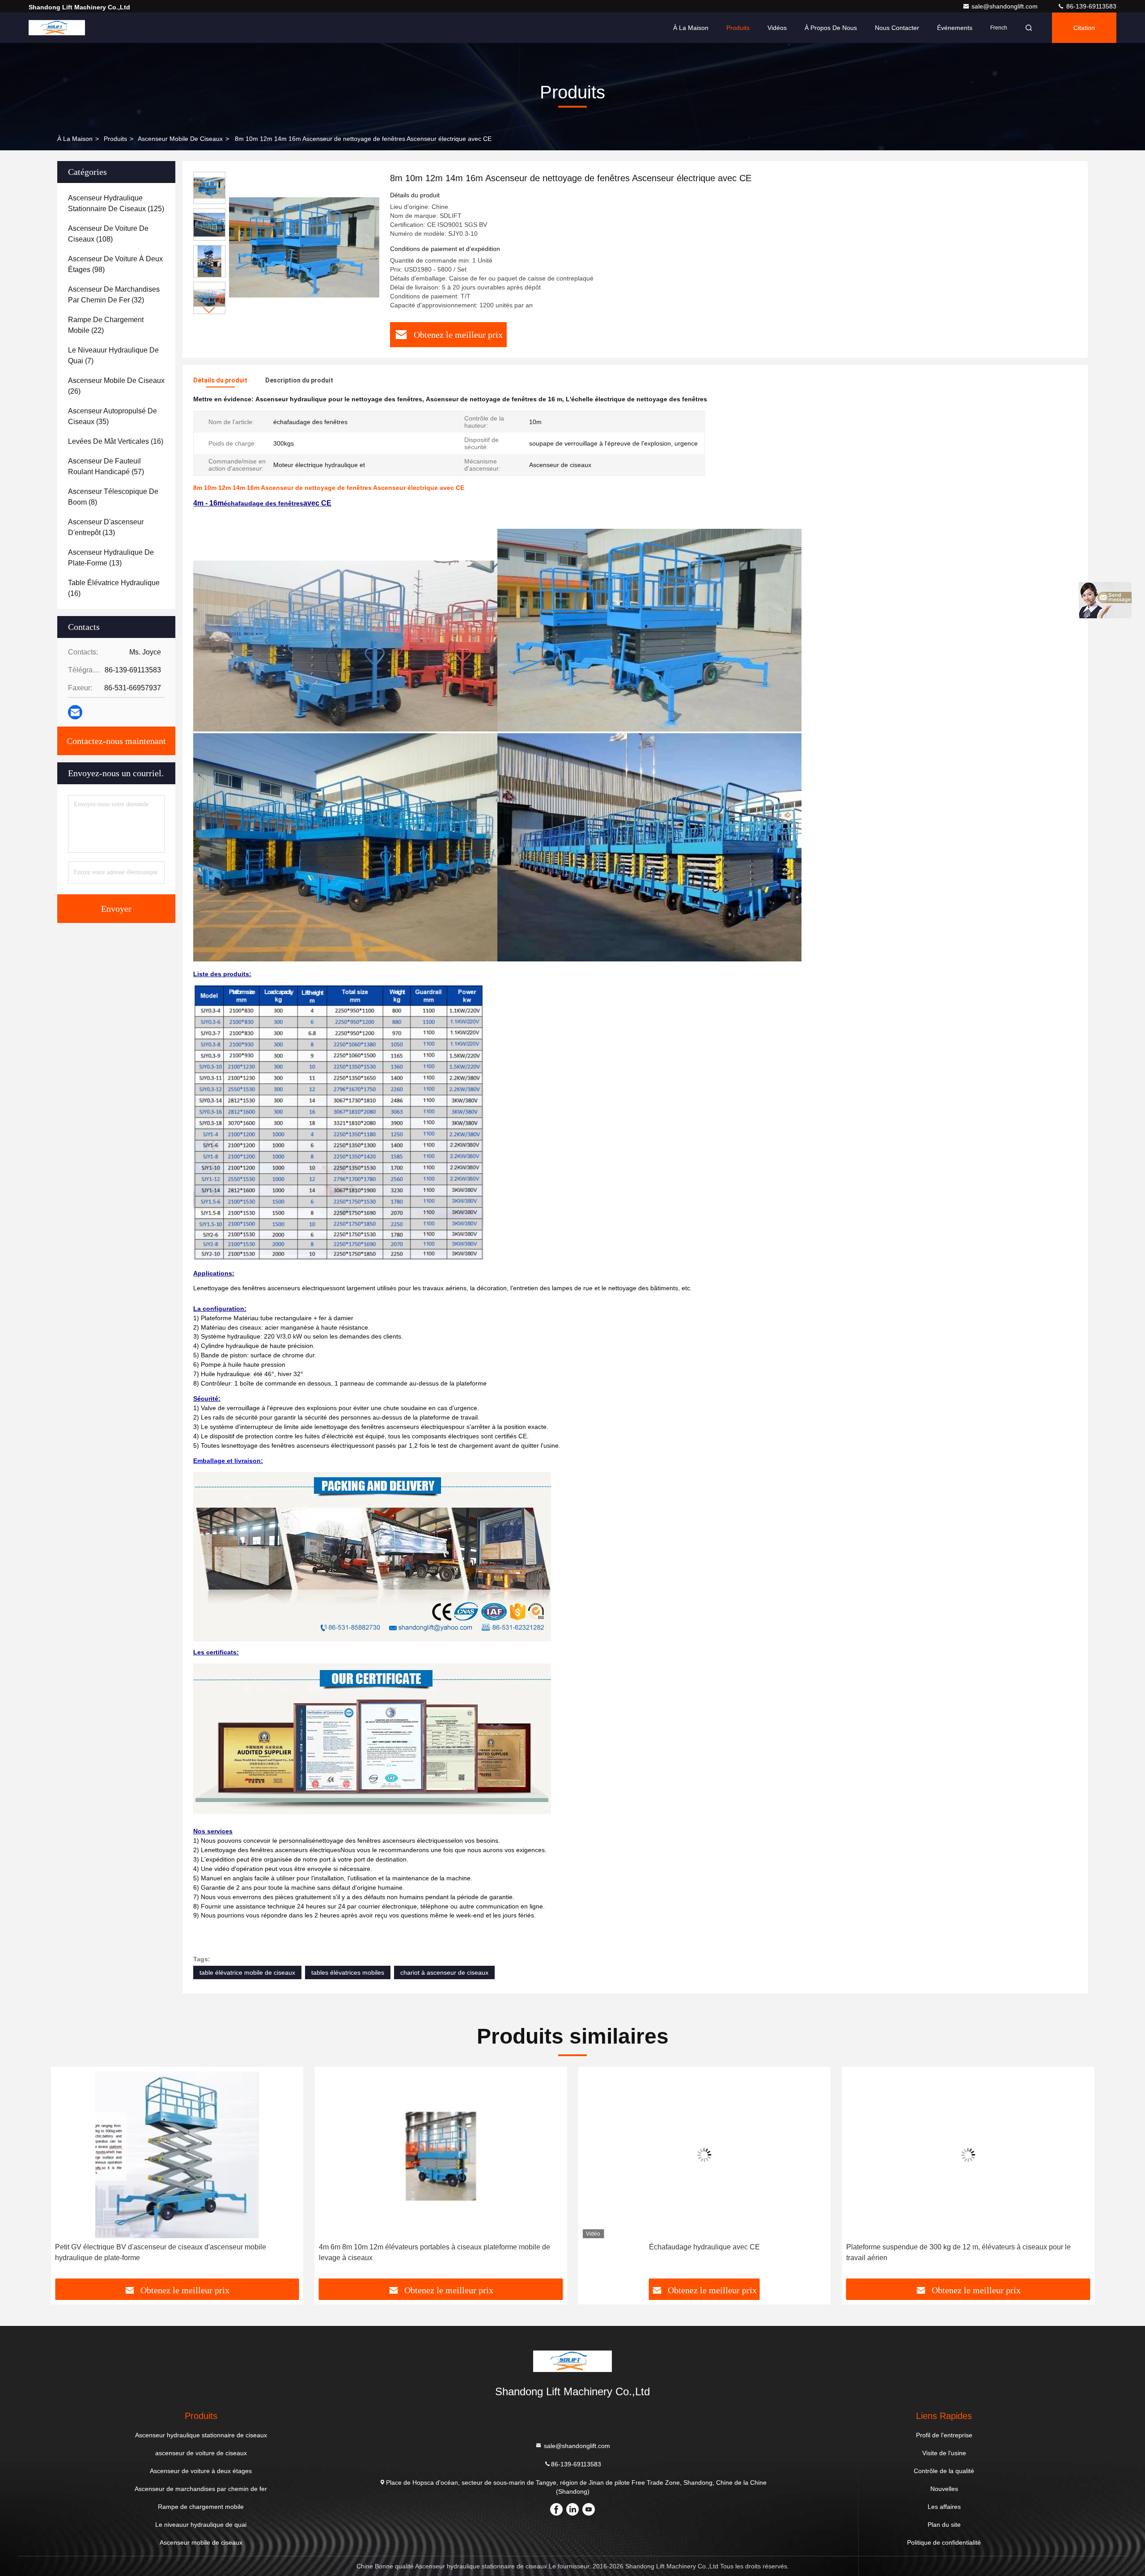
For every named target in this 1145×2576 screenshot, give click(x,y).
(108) (108, 234)
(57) (106, 466)
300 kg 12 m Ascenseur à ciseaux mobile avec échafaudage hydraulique (968, 2247)
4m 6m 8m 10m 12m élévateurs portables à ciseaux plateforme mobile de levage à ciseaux (171, 2252)
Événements (955, 28)
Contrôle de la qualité (944, 2471)
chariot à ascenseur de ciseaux (444, 1972)
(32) (114, 295)
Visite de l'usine (944, 2453)
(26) (116, 386)
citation (1084, 28)
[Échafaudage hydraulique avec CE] (441, 2155)
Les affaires (944, 2507)
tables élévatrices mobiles (348, 1972)
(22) (106, 325)
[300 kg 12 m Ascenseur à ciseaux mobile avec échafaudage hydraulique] (968, 2155)
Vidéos (777, 28)
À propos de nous (831, 28)
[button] (209, 310)
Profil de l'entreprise (944, 2435)
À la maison (691, 28)
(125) (116, 203)
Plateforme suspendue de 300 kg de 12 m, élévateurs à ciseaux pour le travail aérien (695, 2252)
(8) (113, 497)
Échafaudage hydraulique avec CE (441, 2247)
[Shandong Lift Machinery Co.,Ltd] (57, 28)
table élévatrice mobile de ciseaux (247, 1972)
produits (115, 139)
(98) (115, 264)
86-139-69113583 (1090, 6)
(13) (106, 527)
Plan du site (944, 2525)
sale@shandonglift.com (1005, 6)
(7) (113, 355)
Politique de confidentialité (944, 2542)
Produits (738, 28)
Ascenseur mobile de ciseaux (180, 139)
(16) (116, 441)
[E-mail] (75, 712)
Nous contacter (897, 28)
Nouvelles (944, 2489)
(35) (112, 416)
